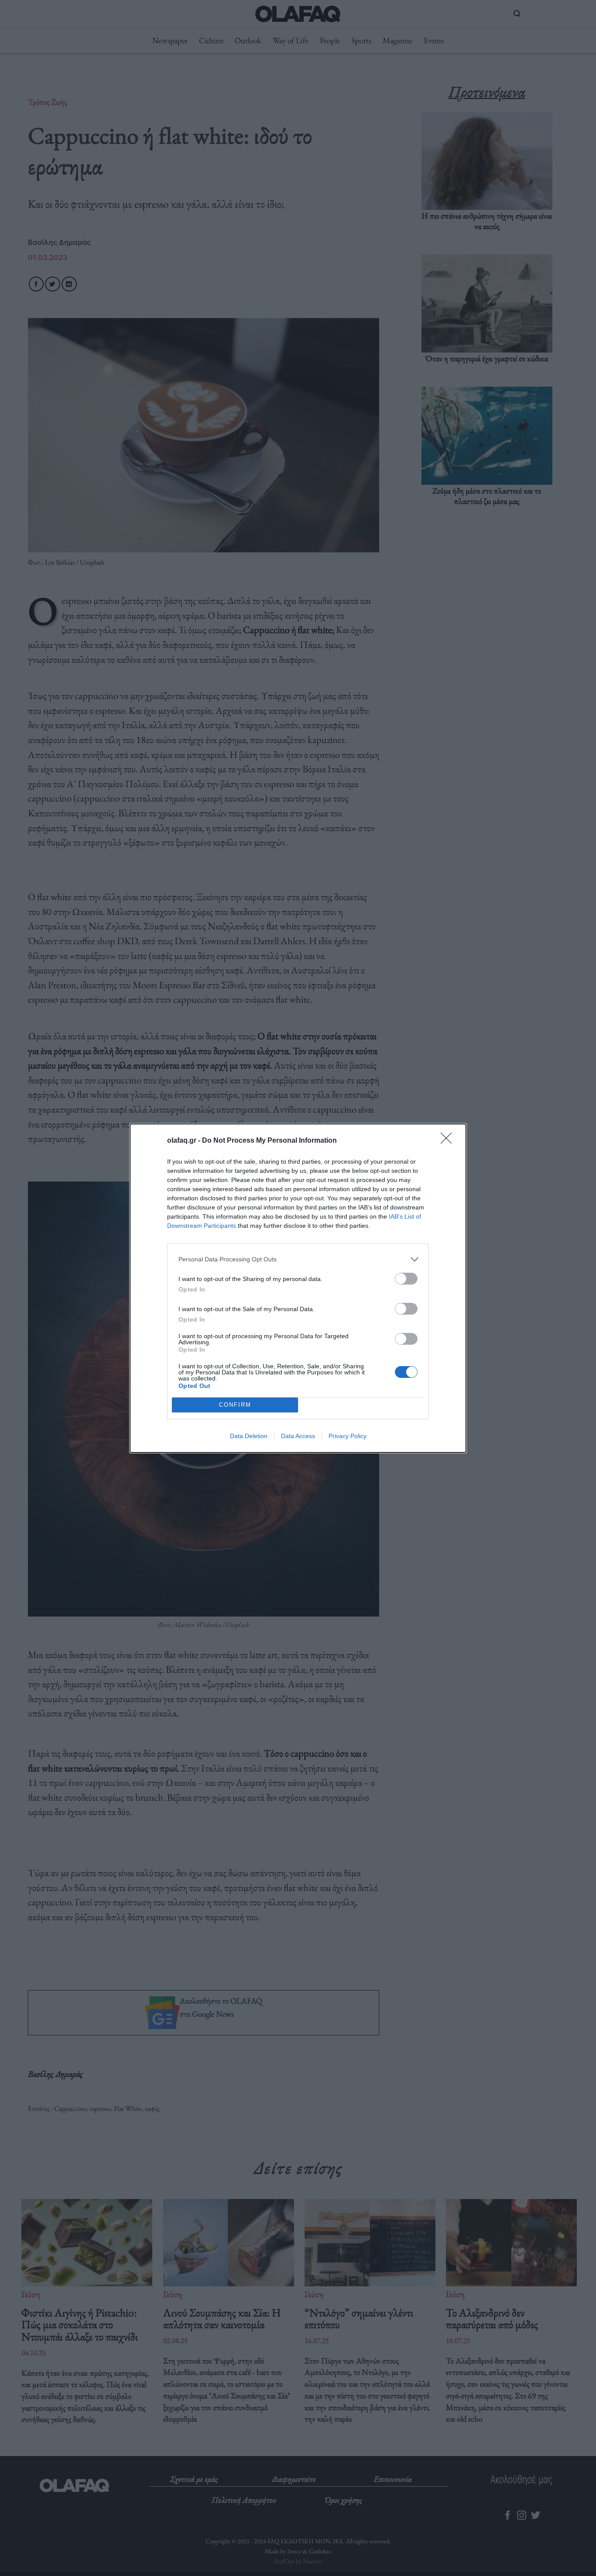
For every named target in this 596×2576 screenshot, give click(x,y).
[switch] (406, 1279)
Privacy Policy (348, 1436)
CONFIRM (235, 1405)
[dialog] (298, 1288)
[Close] (449, 1141)
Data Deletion (249, 1436)
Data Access (298, 1436)
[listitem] (298, 1259)
